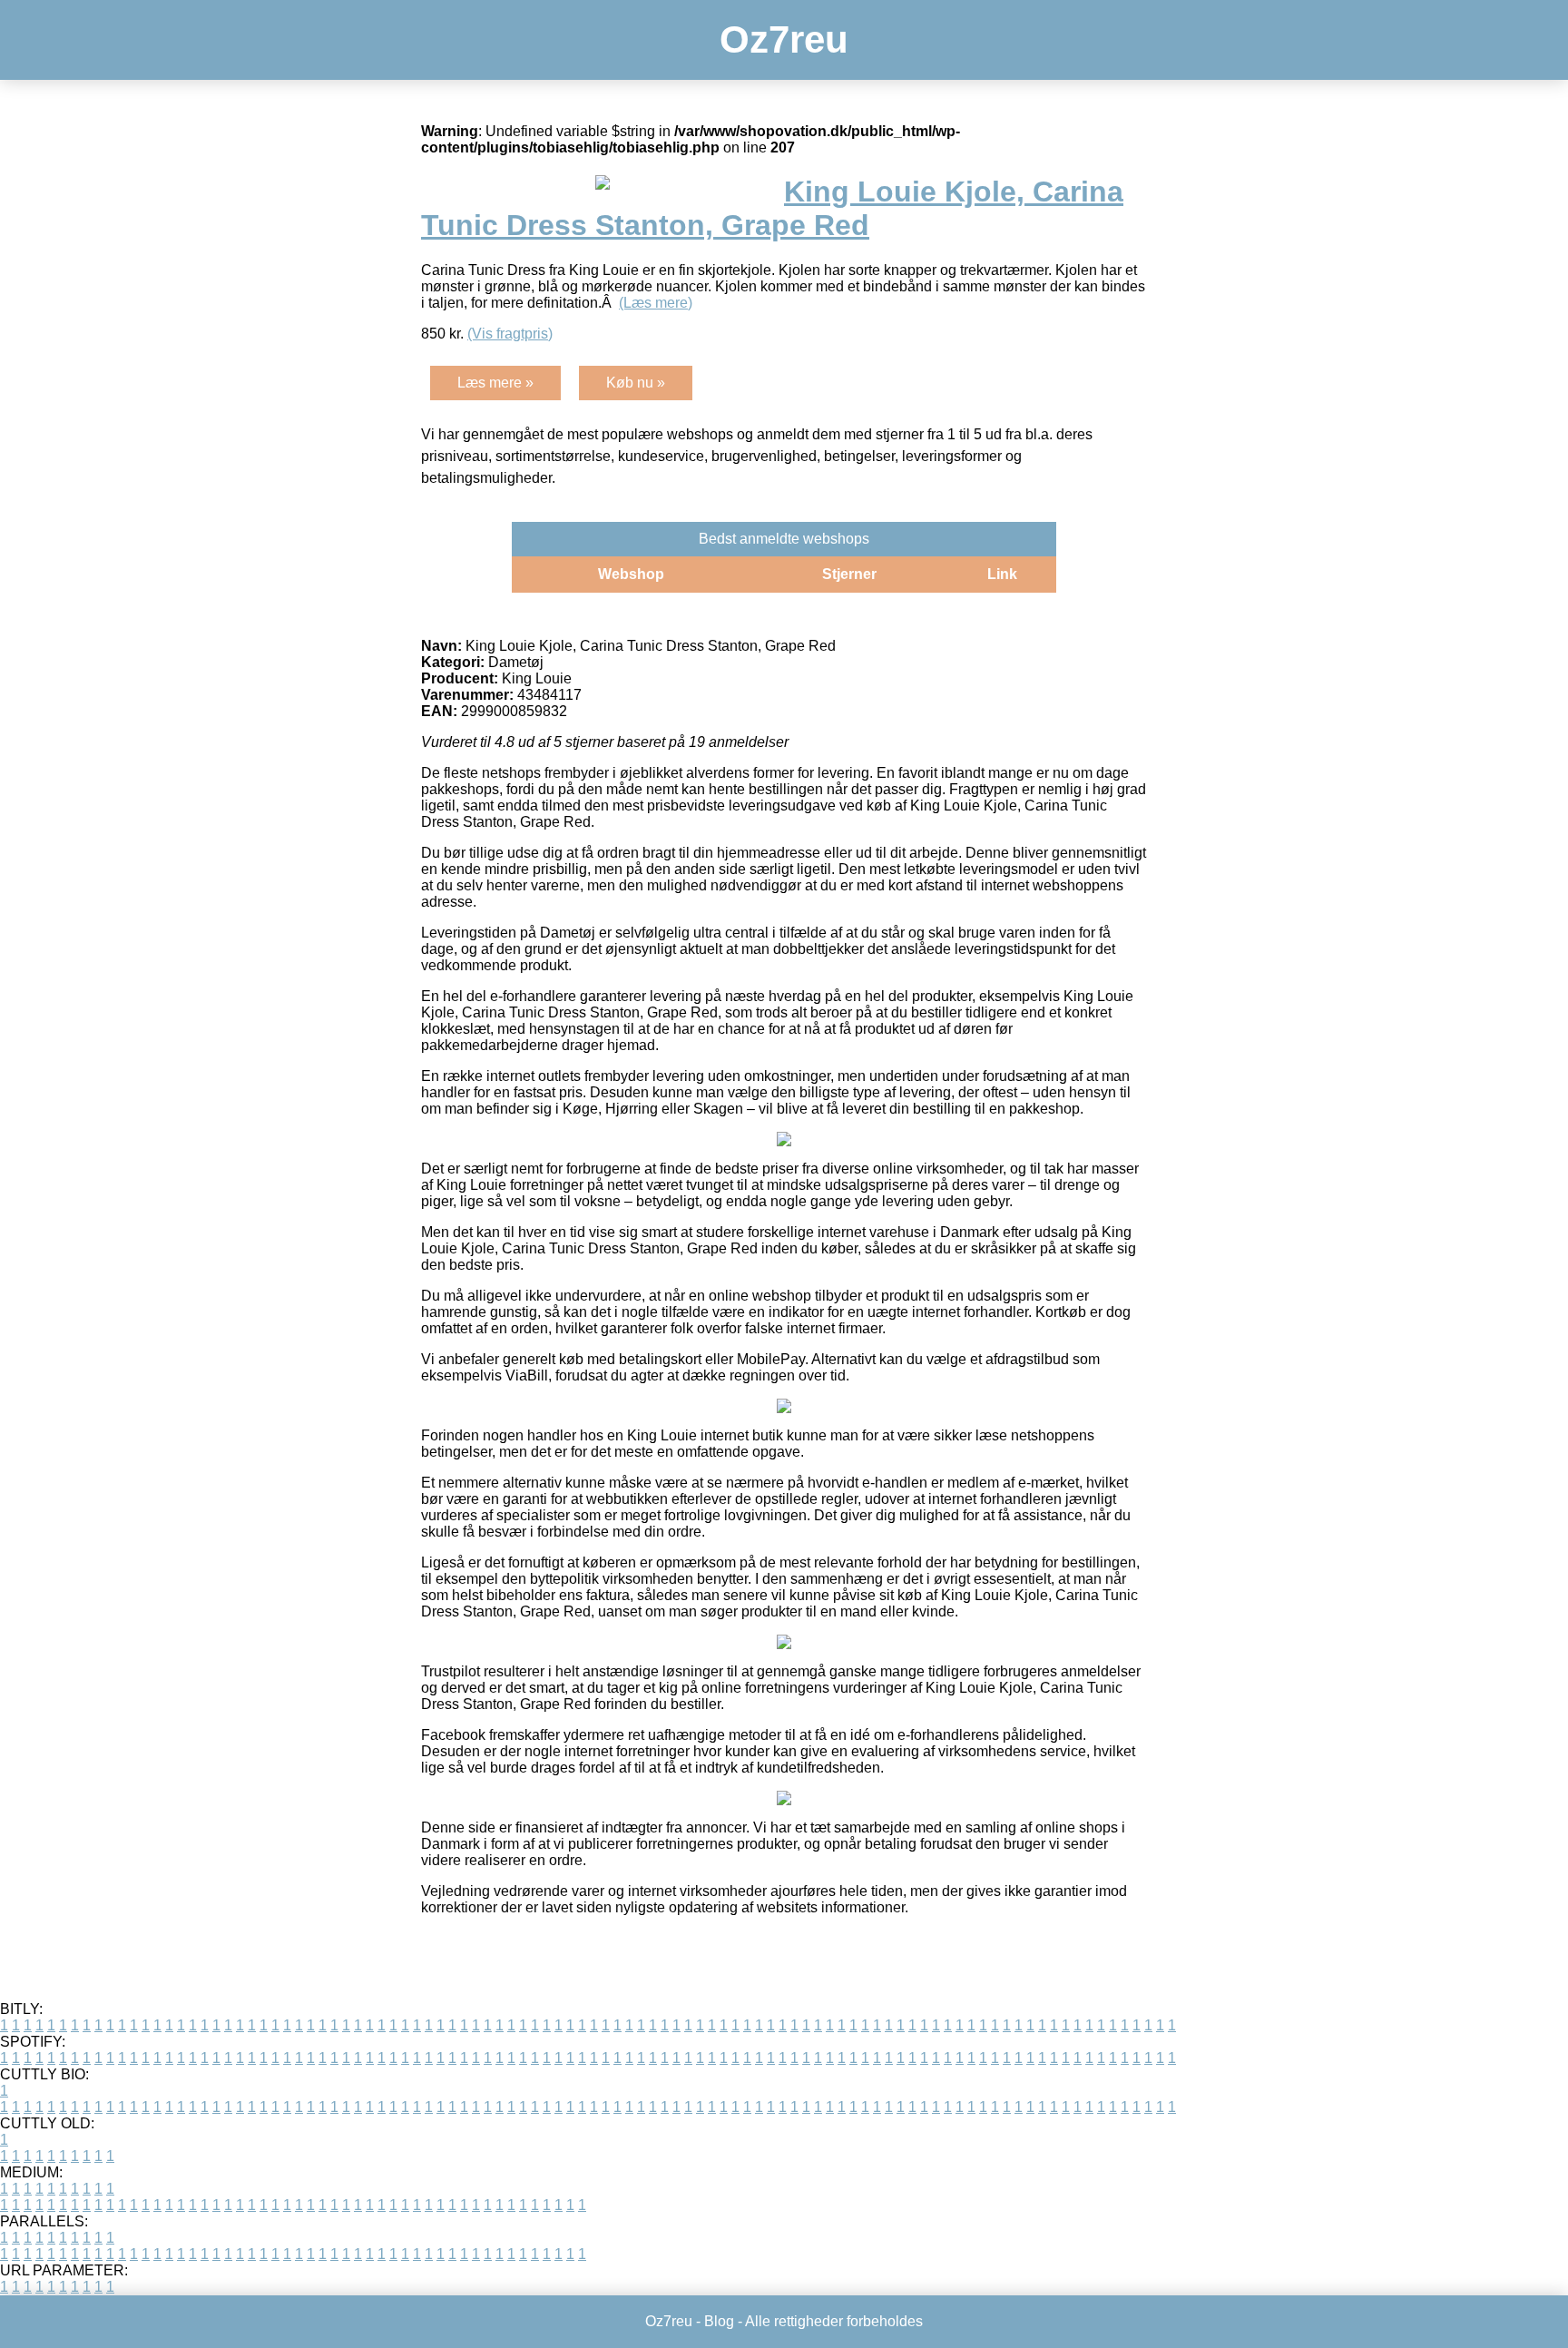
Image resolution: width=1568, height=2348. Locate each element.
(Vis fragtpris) (510, 334)
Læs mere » (495, 383)
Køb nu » (636, 383)
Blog (719, 2321)
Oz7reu (784, 39)
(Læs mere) (656, 303)
